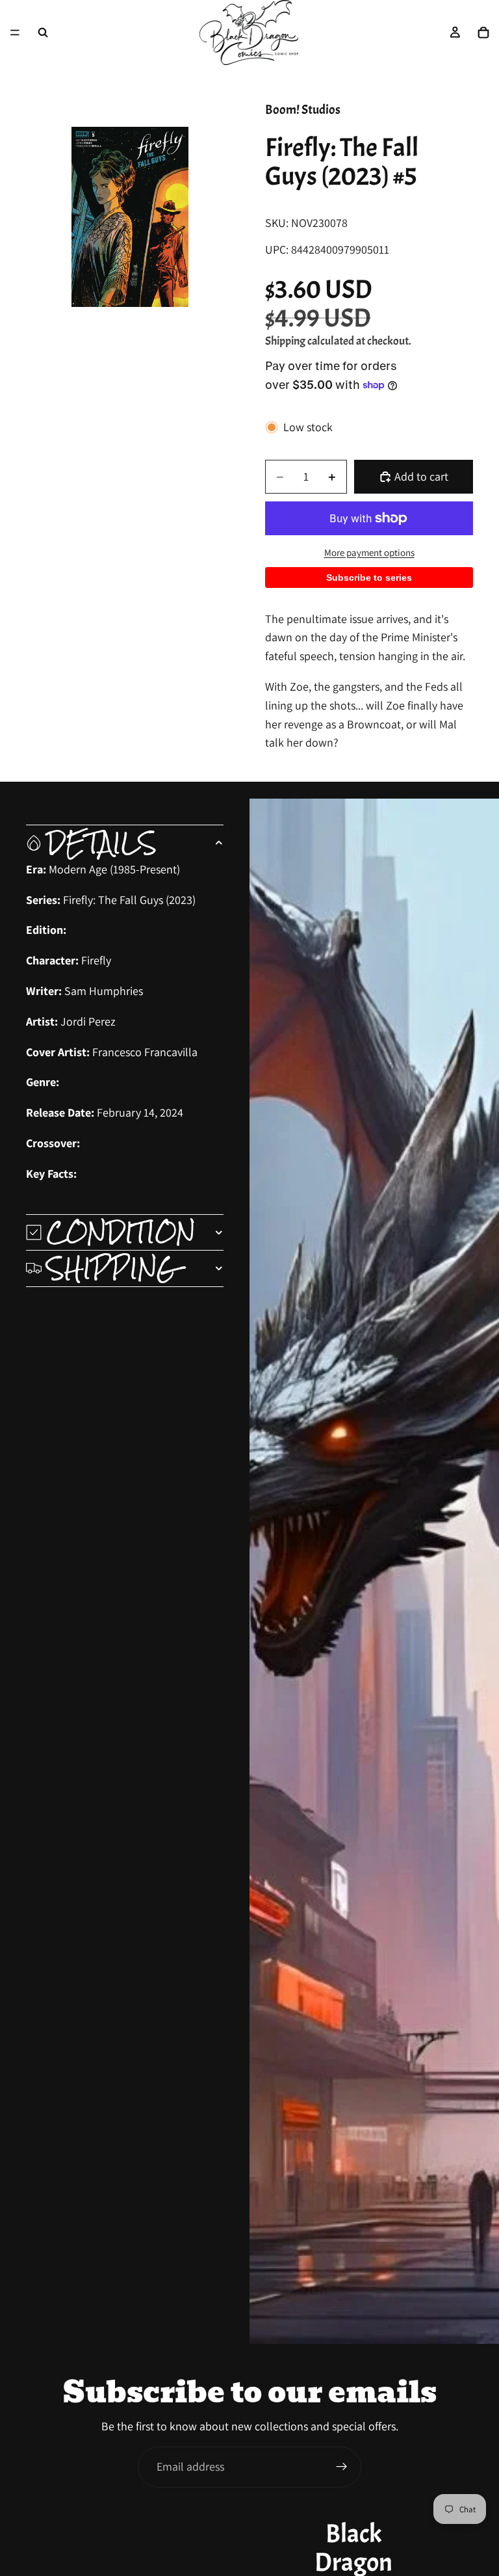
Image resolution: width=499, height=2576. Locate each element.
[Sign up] (342, 2467)
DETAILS (102, 843)
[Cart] (483, 33)
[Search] (43, 33)
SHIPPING (112, 1268)
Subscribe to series (369, 578)
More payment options (369, 552)
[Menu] (15, 33)
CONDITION (121, 1232)
